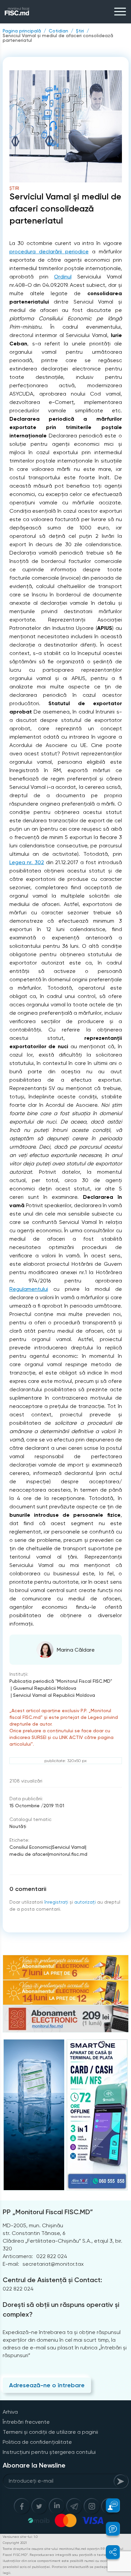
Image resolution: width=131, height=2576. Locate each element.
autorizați (85, 1902)
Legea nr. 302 (27, 862)
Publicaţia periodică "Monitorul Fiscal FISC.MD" (61, 1681)
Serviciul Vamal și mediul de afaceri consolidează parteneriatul (58, 38)
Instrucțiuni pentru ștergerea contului (49, 2452)
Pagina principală (22, 31)
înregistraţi (56, 1902)
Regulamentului (29, 1289)
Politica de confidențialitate (37, 2442)
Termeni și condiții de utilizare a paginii (50, 2432)
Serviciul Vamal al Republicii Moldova (54, 1695)
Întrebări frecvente (26, 2422)
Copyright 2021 (15, 2543)
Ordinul (63, 277)
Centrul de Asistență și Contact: (52, 2280)
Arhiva (10, 2412)
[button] (109, 2505)
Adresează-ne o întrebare (47, 2385)
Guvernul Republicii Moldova (45, 1688)
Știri (80, 31)
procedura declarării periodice (49, 252)
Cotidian (58, 31)
